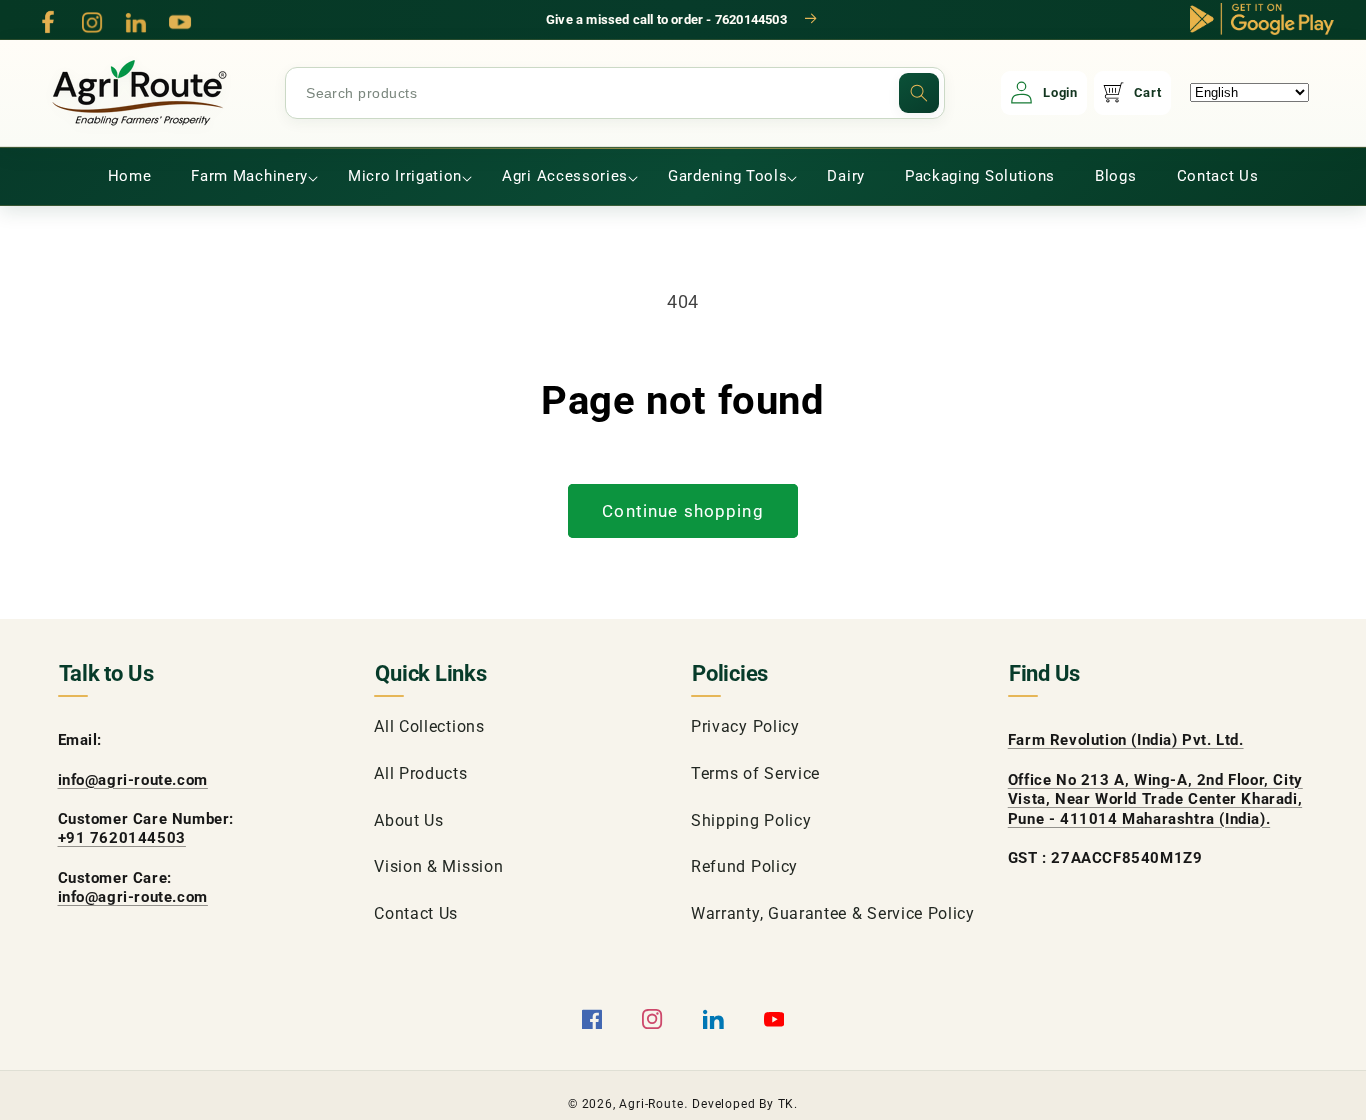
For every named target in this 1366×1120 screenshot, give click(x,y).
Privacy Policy (745, 726)
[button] (249, 177)
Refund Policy (744, 866)
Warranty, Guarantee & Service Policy (833, 913)
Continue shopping (683, 511)
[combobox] (615, 93)
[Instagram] (92, 22)
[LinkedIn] (136, 22)
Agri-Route (651, 1104)
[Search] (919, 93)
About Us (409, 820)
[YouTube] (180, 22)
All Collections (429, 726)
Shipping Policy (751, 820)
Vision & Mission (438, 866)
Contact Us (416, 913)
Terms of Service (755, 773)
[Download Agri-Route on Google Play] (1262, 19)
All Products (420, 773)
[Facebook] (48, 22)
